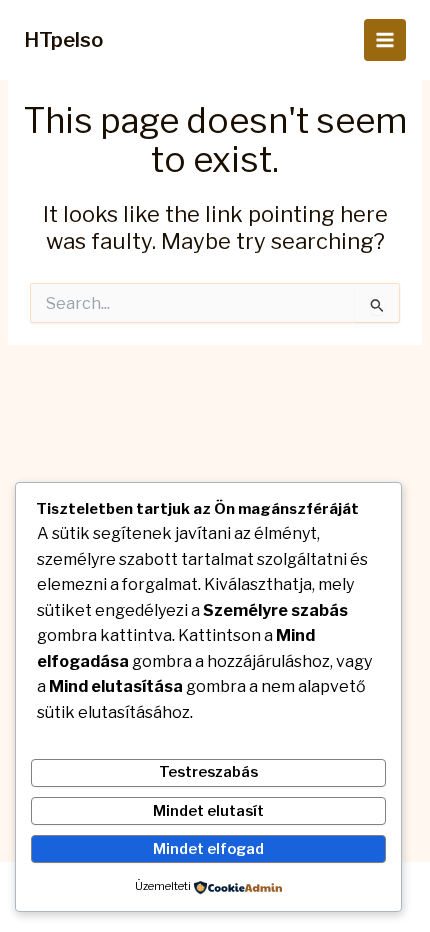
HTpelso (63, 40)
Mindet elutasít (208, 811)
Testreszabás (208, 772)
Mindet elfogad (208, 849)
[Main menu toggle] (385, 40)
